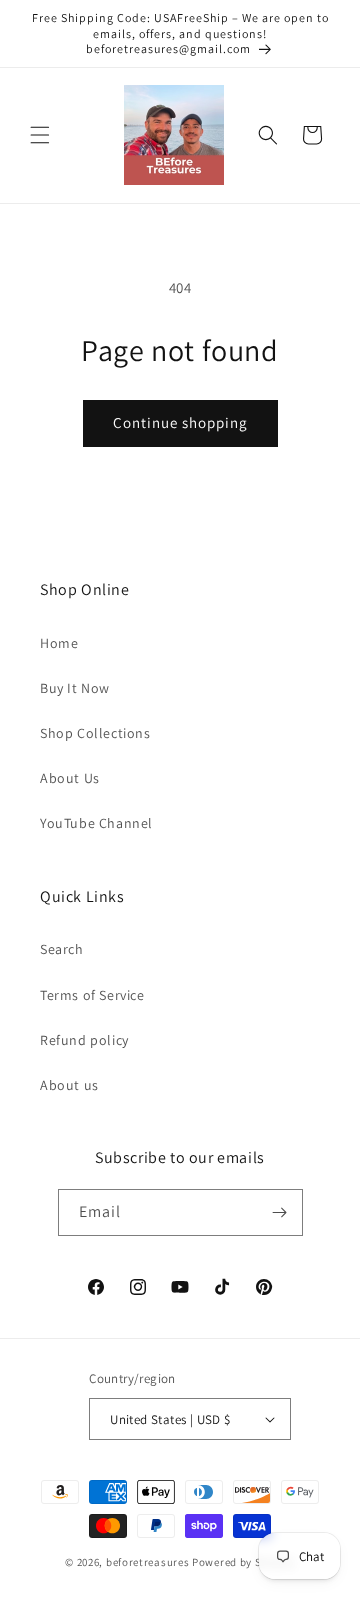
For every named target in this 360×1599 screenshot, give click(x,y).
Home (59, 643)
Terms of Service (92, 995)
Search (62, 949)
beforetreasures (148, 1562)
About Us (70, 778)
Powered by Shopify (243, 1562)
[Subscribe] (280, 1212)
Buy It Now (75, 688)
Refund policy (84, 1040)
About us (69, 1085)
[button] (40, 135)
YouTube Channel (96, 823)
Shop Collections (95, 733)
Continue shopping (180, 422)
